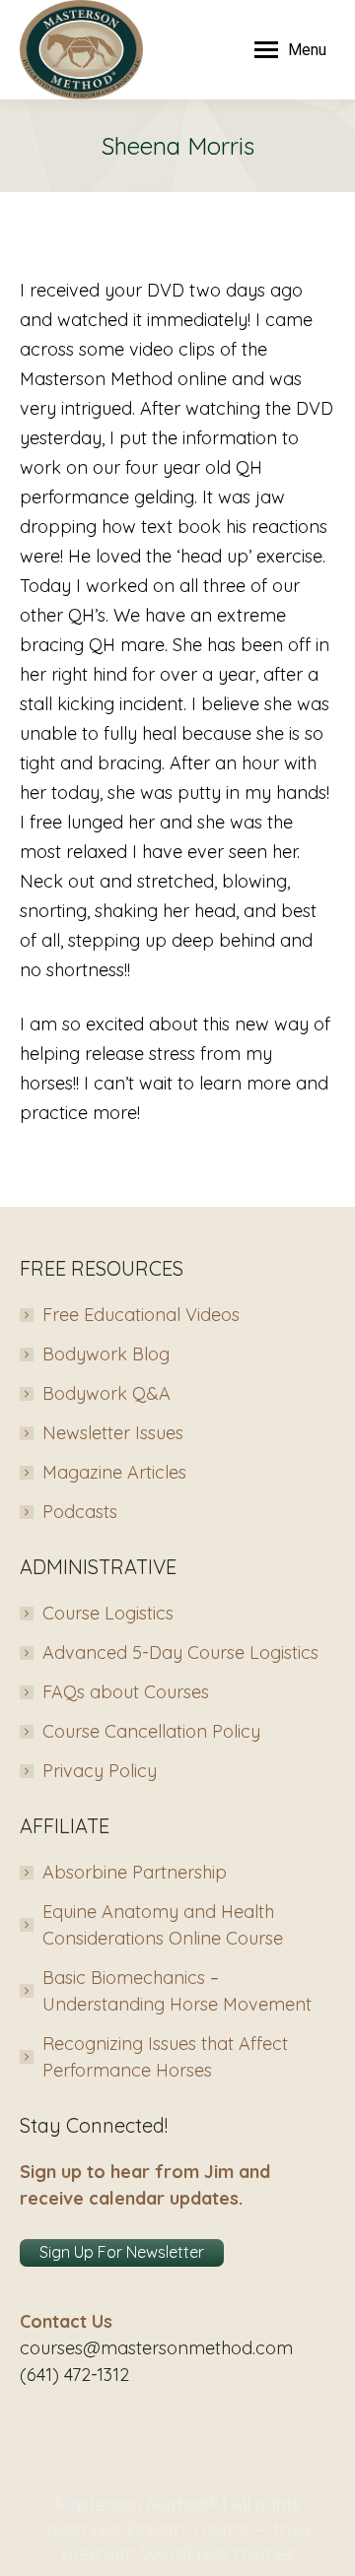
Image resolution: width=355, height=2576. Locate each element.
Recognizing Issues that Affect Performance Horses (165, 2057)
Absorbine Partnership (135, 1872)
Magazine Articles (114, 1472)
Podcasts (80, 1512)
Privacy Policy (100, 1771)
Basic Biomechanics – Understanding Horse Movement (177, 1991)
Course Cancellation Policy (151, 1731)
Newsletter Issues (113, 1433)
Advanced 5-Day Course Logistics (180, 1652)
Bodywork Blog (106, 1354)
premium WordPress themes (178, 2554)
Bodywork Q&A (106, 1393)
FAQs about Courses (126, 1692)
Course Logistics (108, 1613)
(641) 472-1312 (74, 2375)
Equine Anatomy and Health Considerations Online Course (163, 1925)
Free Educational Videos (141, 1315)
